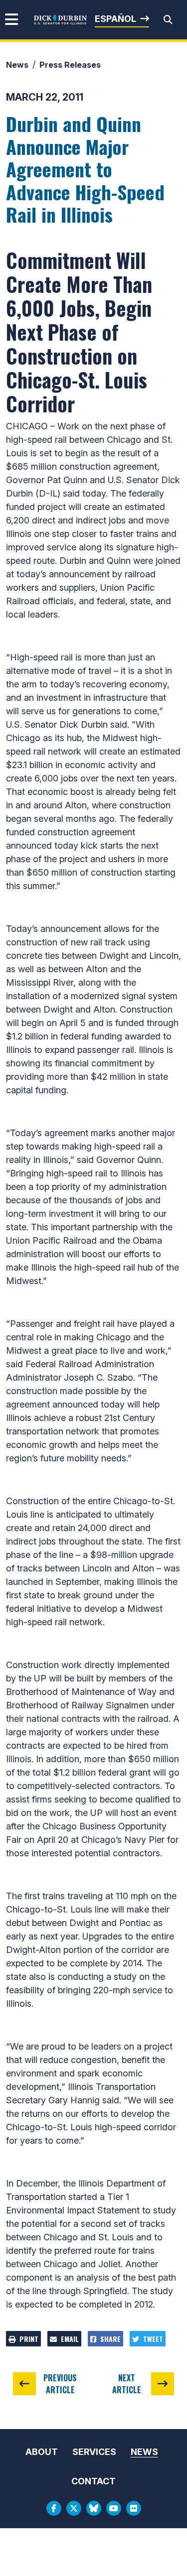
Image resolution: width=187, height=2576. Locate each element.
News (17, 65)
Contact (93, 2481)
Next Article (127, 2384)
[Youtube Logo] (114, 2508)
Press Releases (70, 65)
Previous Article (60, 2384)
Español (115, 19)
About (42, 2452)
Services (94, 2452)
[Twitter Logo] (74, 2508)
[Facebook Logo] (54, 2508)
